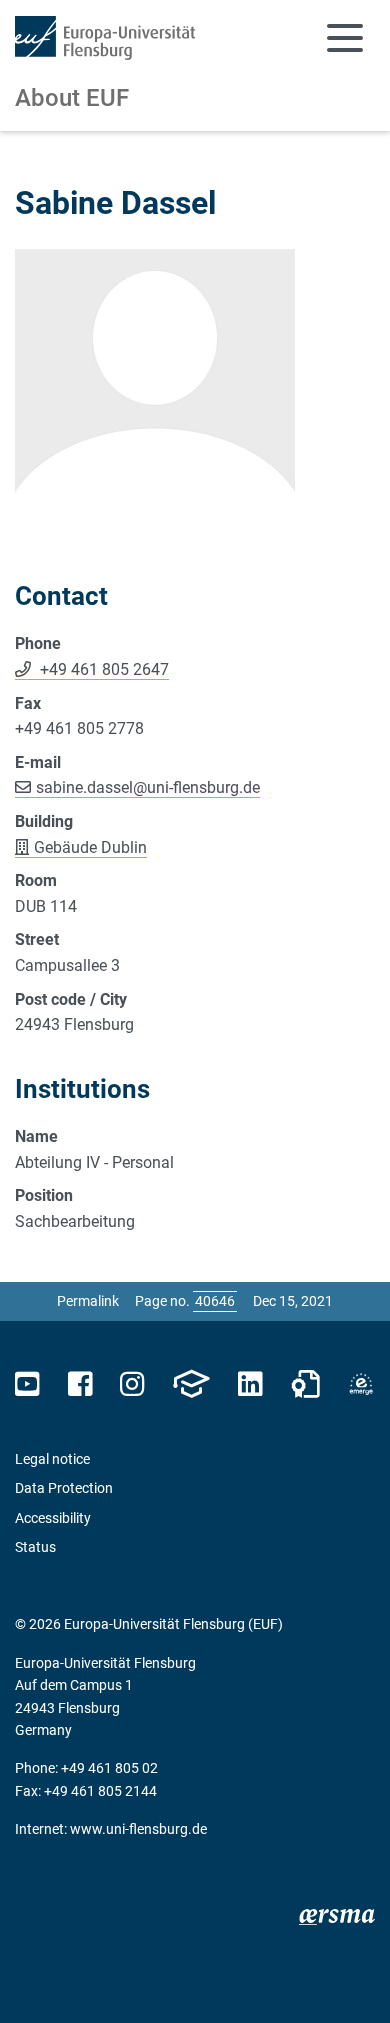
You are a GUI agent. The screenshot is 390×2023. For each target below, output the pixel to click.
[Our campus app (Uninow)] (191, 1384)
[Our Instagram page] (132, 1384)
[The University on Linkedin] (250, 1384)
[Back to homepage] (105, 38)
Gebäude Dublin (90, 847)
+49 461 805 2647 (102, 669)
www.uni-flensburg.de (138, 1829)
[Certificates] (306, 1384)
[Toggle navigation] (345, 38)
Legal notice (52, 1459)
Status (35, 1547)
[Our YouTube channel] (27, 1384)
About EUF (72, 98)
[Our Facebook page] (80, 1384)
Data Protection (64, 1488)
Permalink (88, 1301)
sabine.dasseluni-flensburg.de (148, 787)
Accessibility (53, 1518)
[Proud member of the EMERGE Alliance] (361, 1384)
